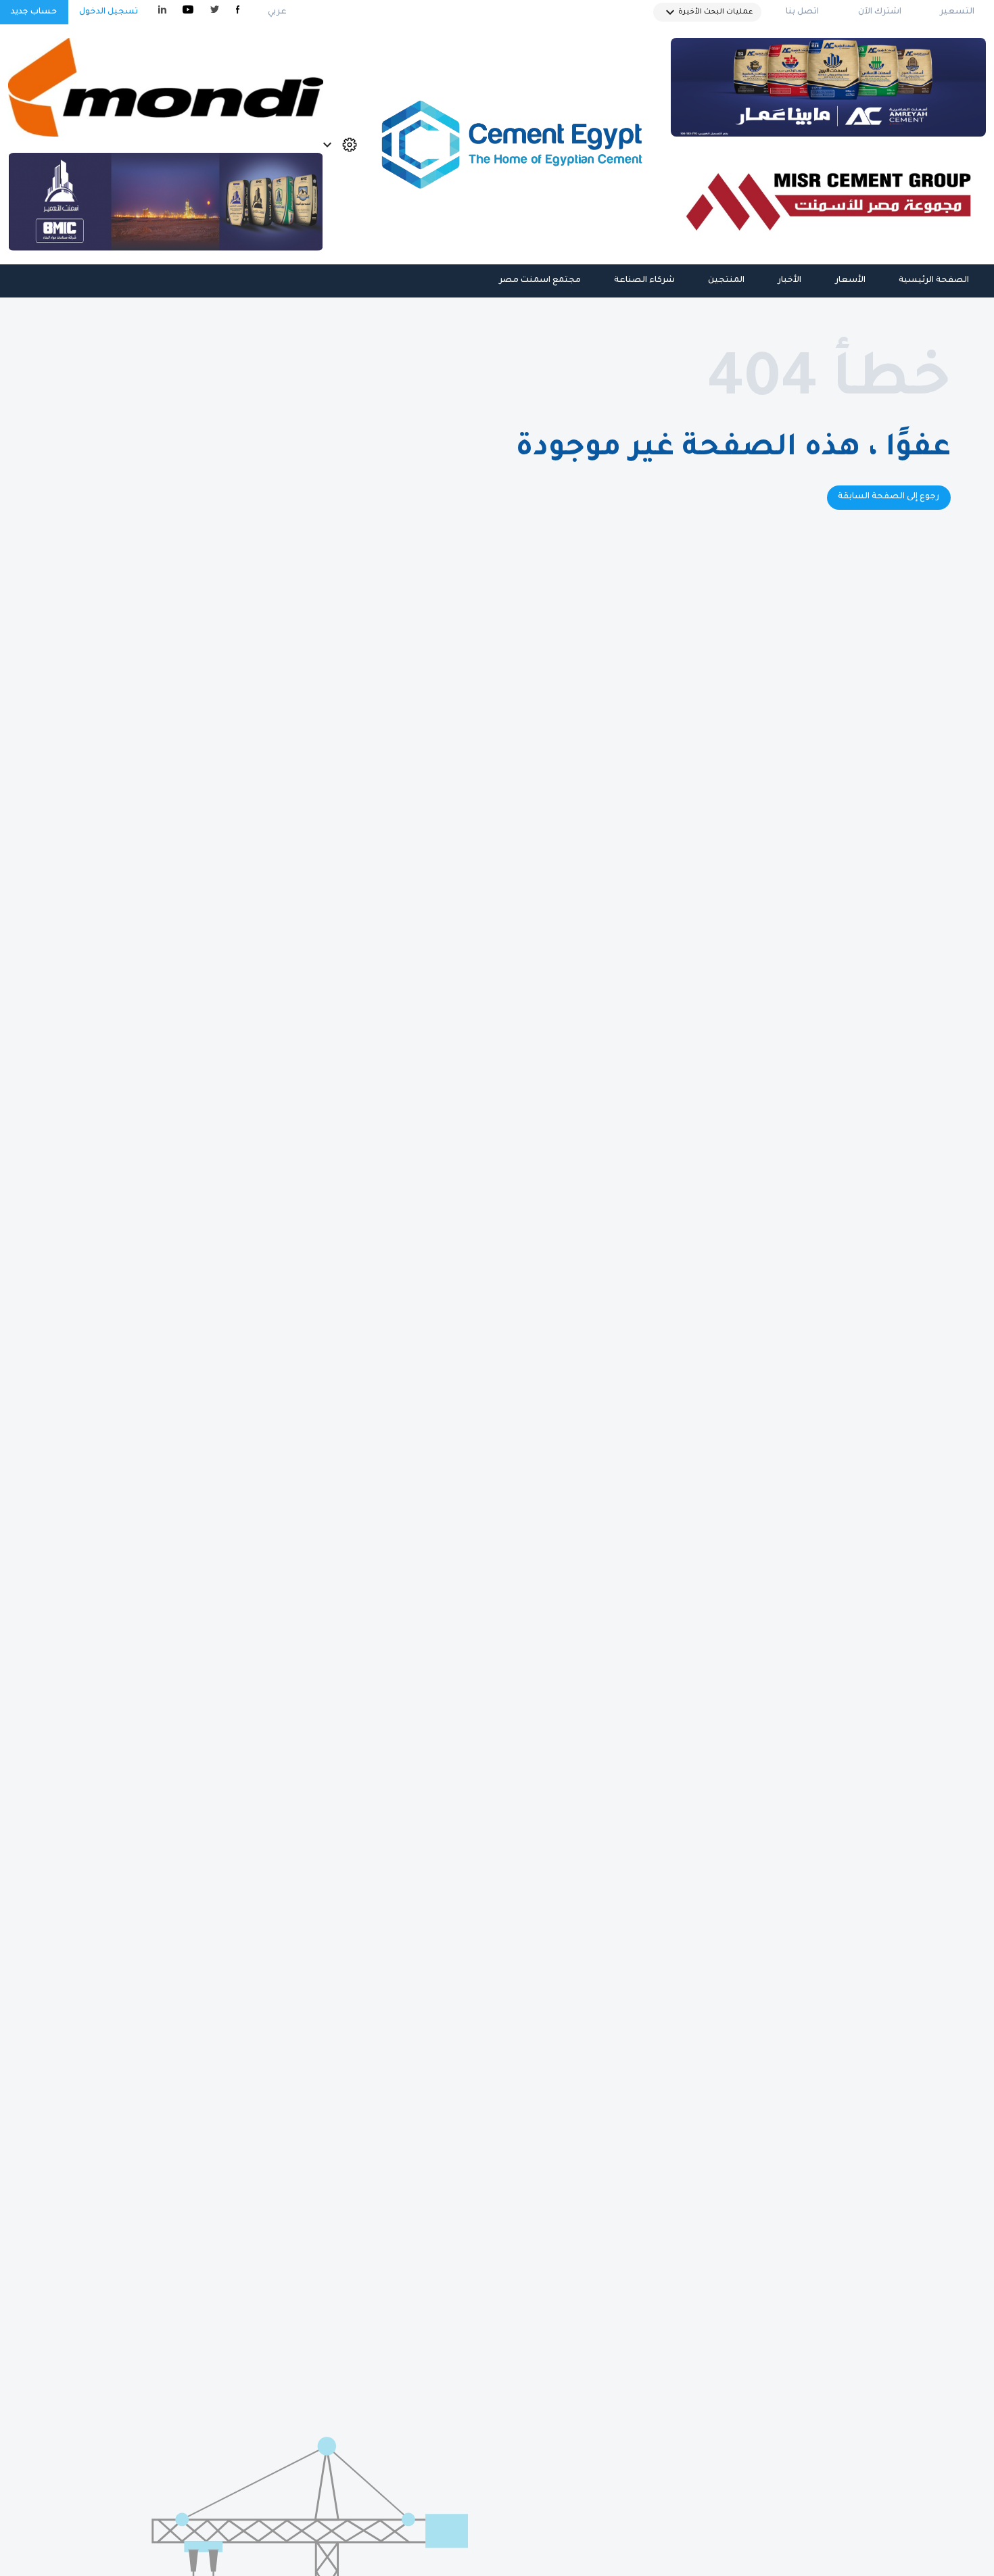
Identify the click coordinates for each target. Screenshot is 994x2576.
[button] (707, 12)
